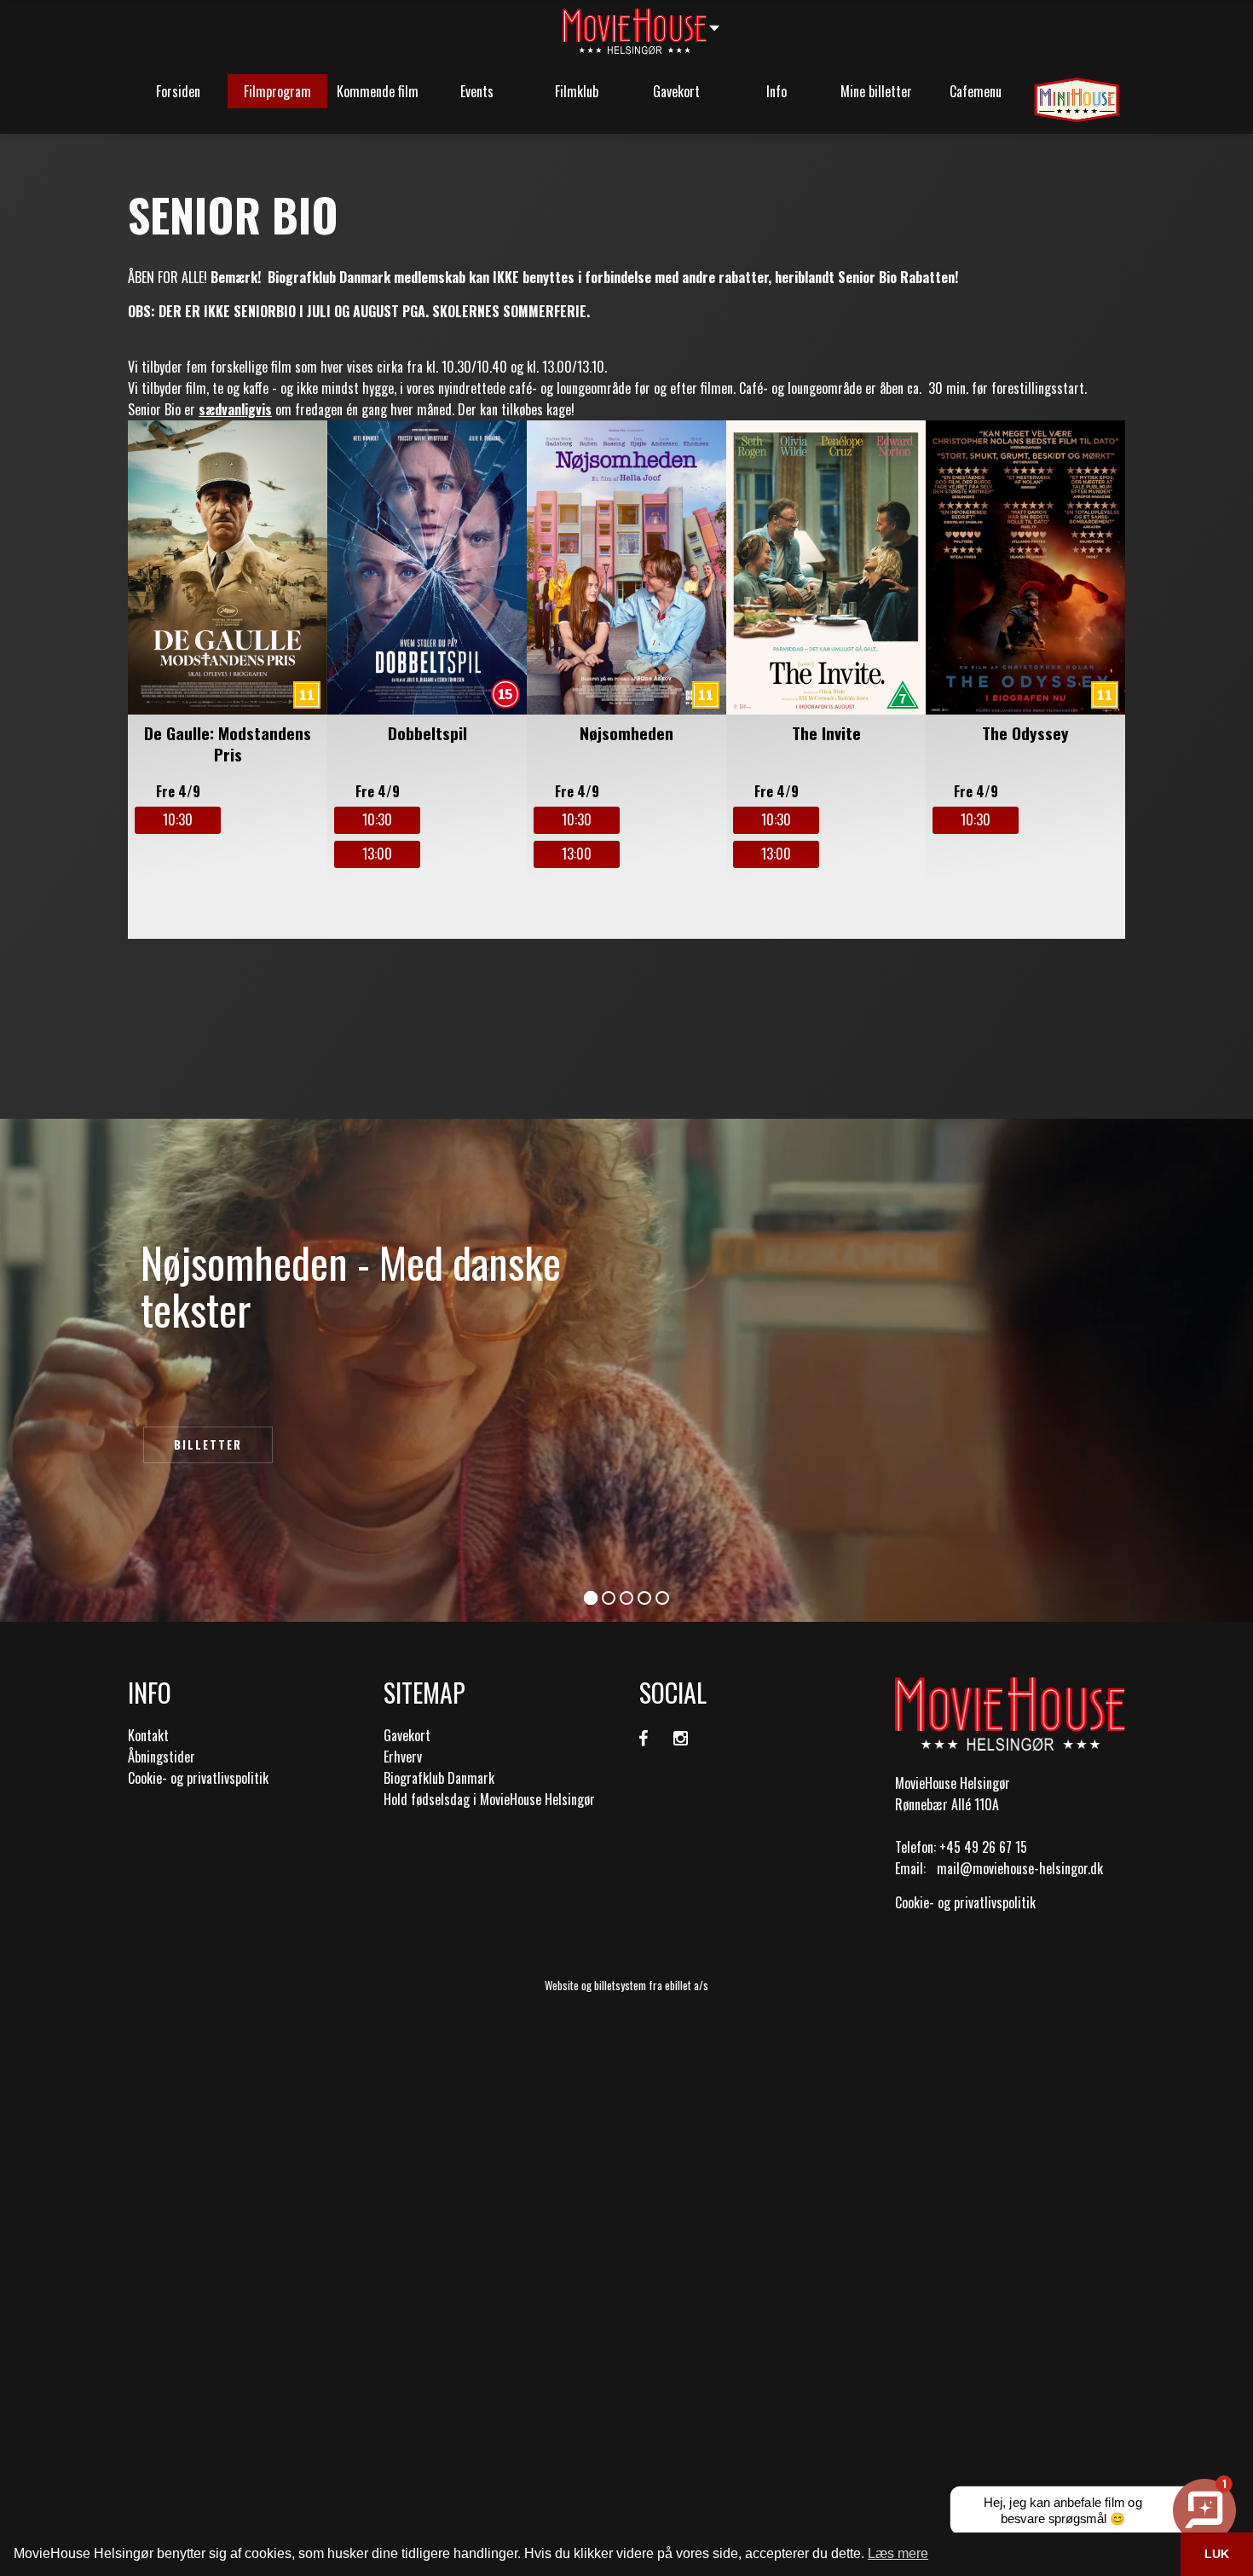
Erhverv (403, 1757)
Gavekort (676, 91)
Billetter (208, 1444)
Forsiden (178, 91)
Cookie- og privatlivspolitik (198, 1778)
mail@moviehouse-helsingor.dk (1020, 1868)
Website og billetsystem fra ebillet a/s (626, 1985)
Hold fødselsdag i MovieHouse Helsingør (489, 1799)
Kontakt (148, 1735)
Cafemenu (976, 91)
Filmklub (577, 91)
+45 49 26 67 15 (983, 1847)
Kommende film (378, 91)
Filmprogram (277, 91)
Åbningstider (162, 1757)
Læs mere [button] (898, 2553)
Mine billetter (876, 91)
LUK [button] (1217, 2554)
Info (777, 91)
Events (477, 91)
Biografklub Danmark (439, 1778)
